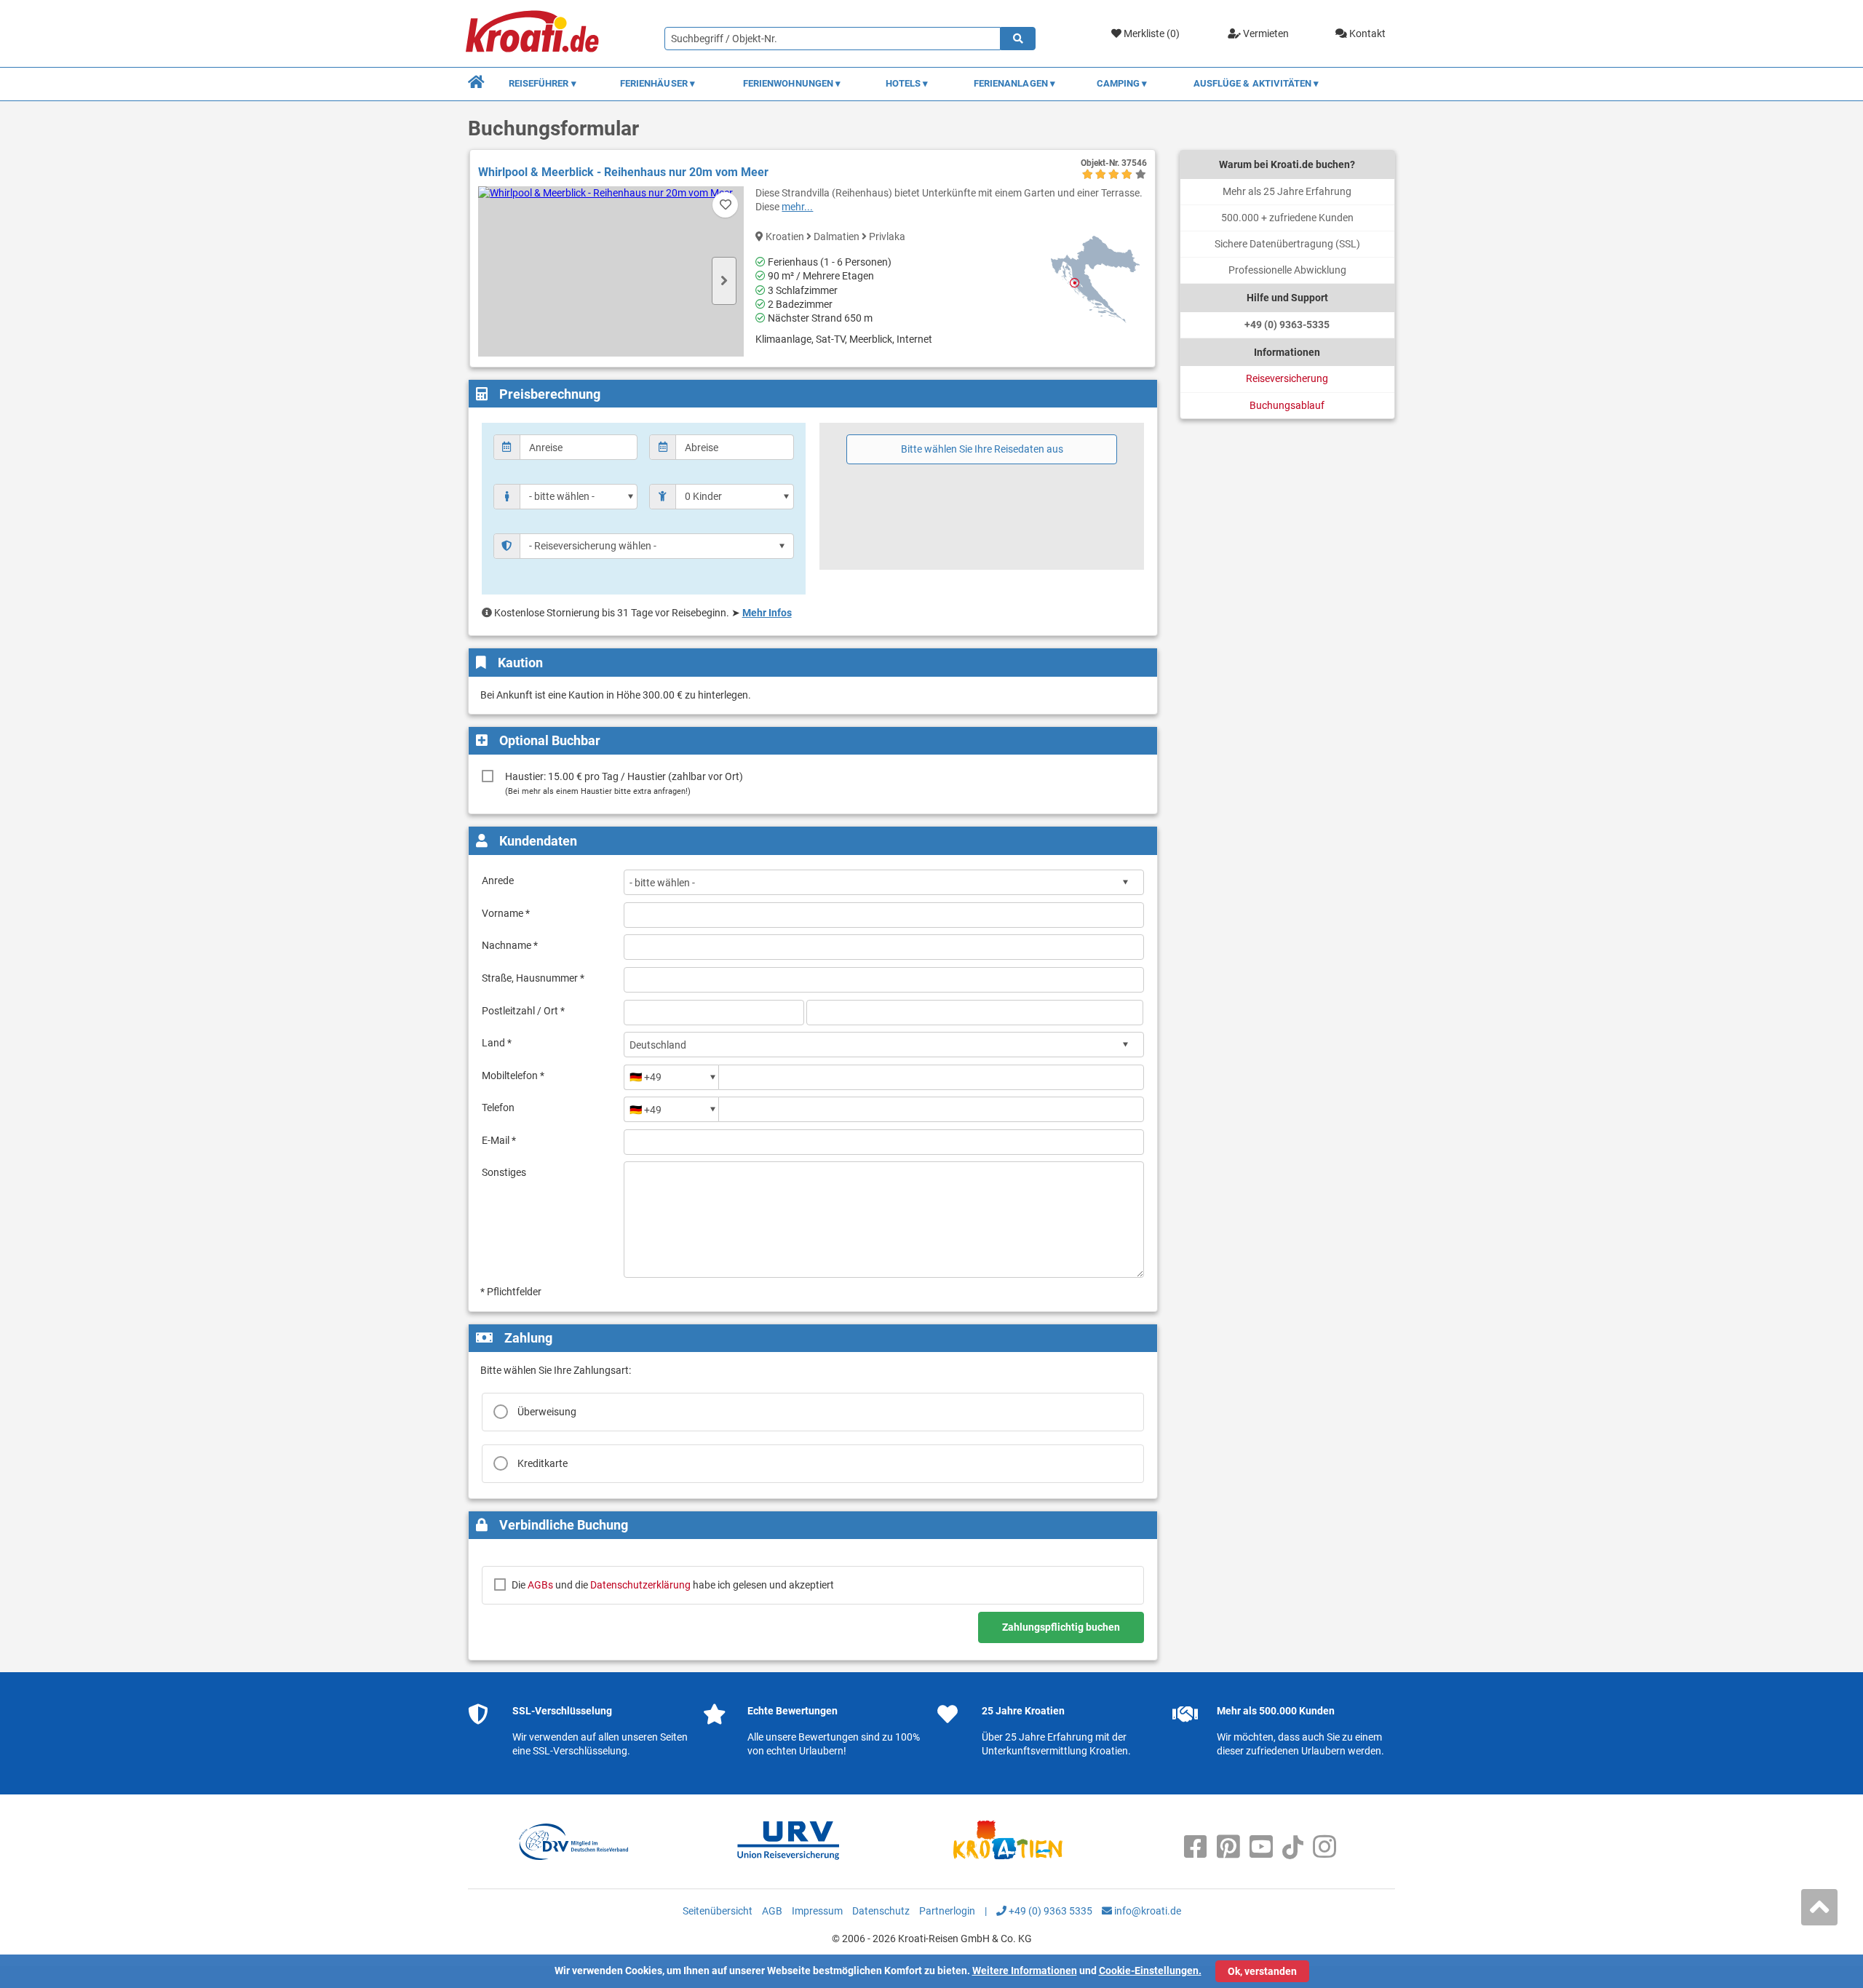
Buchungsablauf (1287, 405)
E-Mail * (499, 1140)
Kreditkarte (543, 1463)
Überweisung (547, 1412)
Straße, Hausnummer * (533, 978)
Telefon (498, 1108)
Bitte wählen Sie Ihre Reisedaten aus (982, 449)
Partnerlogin (947, 1911)
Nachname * (510, 945)
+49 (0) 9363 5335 (1049, 1911)
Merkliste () (1151, 33)
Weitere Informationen (1025, 1971)
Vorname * (506, 913)
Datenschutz (881, 1911)
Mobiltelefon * (513, 1075)
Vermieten (1265, 33)
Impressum (817, 1911)
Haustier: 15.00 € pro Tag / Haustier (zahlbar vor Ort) (624, 783)
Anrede (498, 880)
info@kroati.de (1147, 1911)
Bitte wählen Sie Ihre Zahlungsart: (556, 1370)
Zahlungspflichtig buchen (1061, 1627)
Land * (497, 1043)
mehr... (797, 207)
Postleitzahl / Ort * (523, 1011)
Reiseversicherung (1287, 378)
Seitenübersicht (718, 1911)
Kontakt (1366, 33)
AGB (772, 1911)
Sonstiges (504, 1172)
